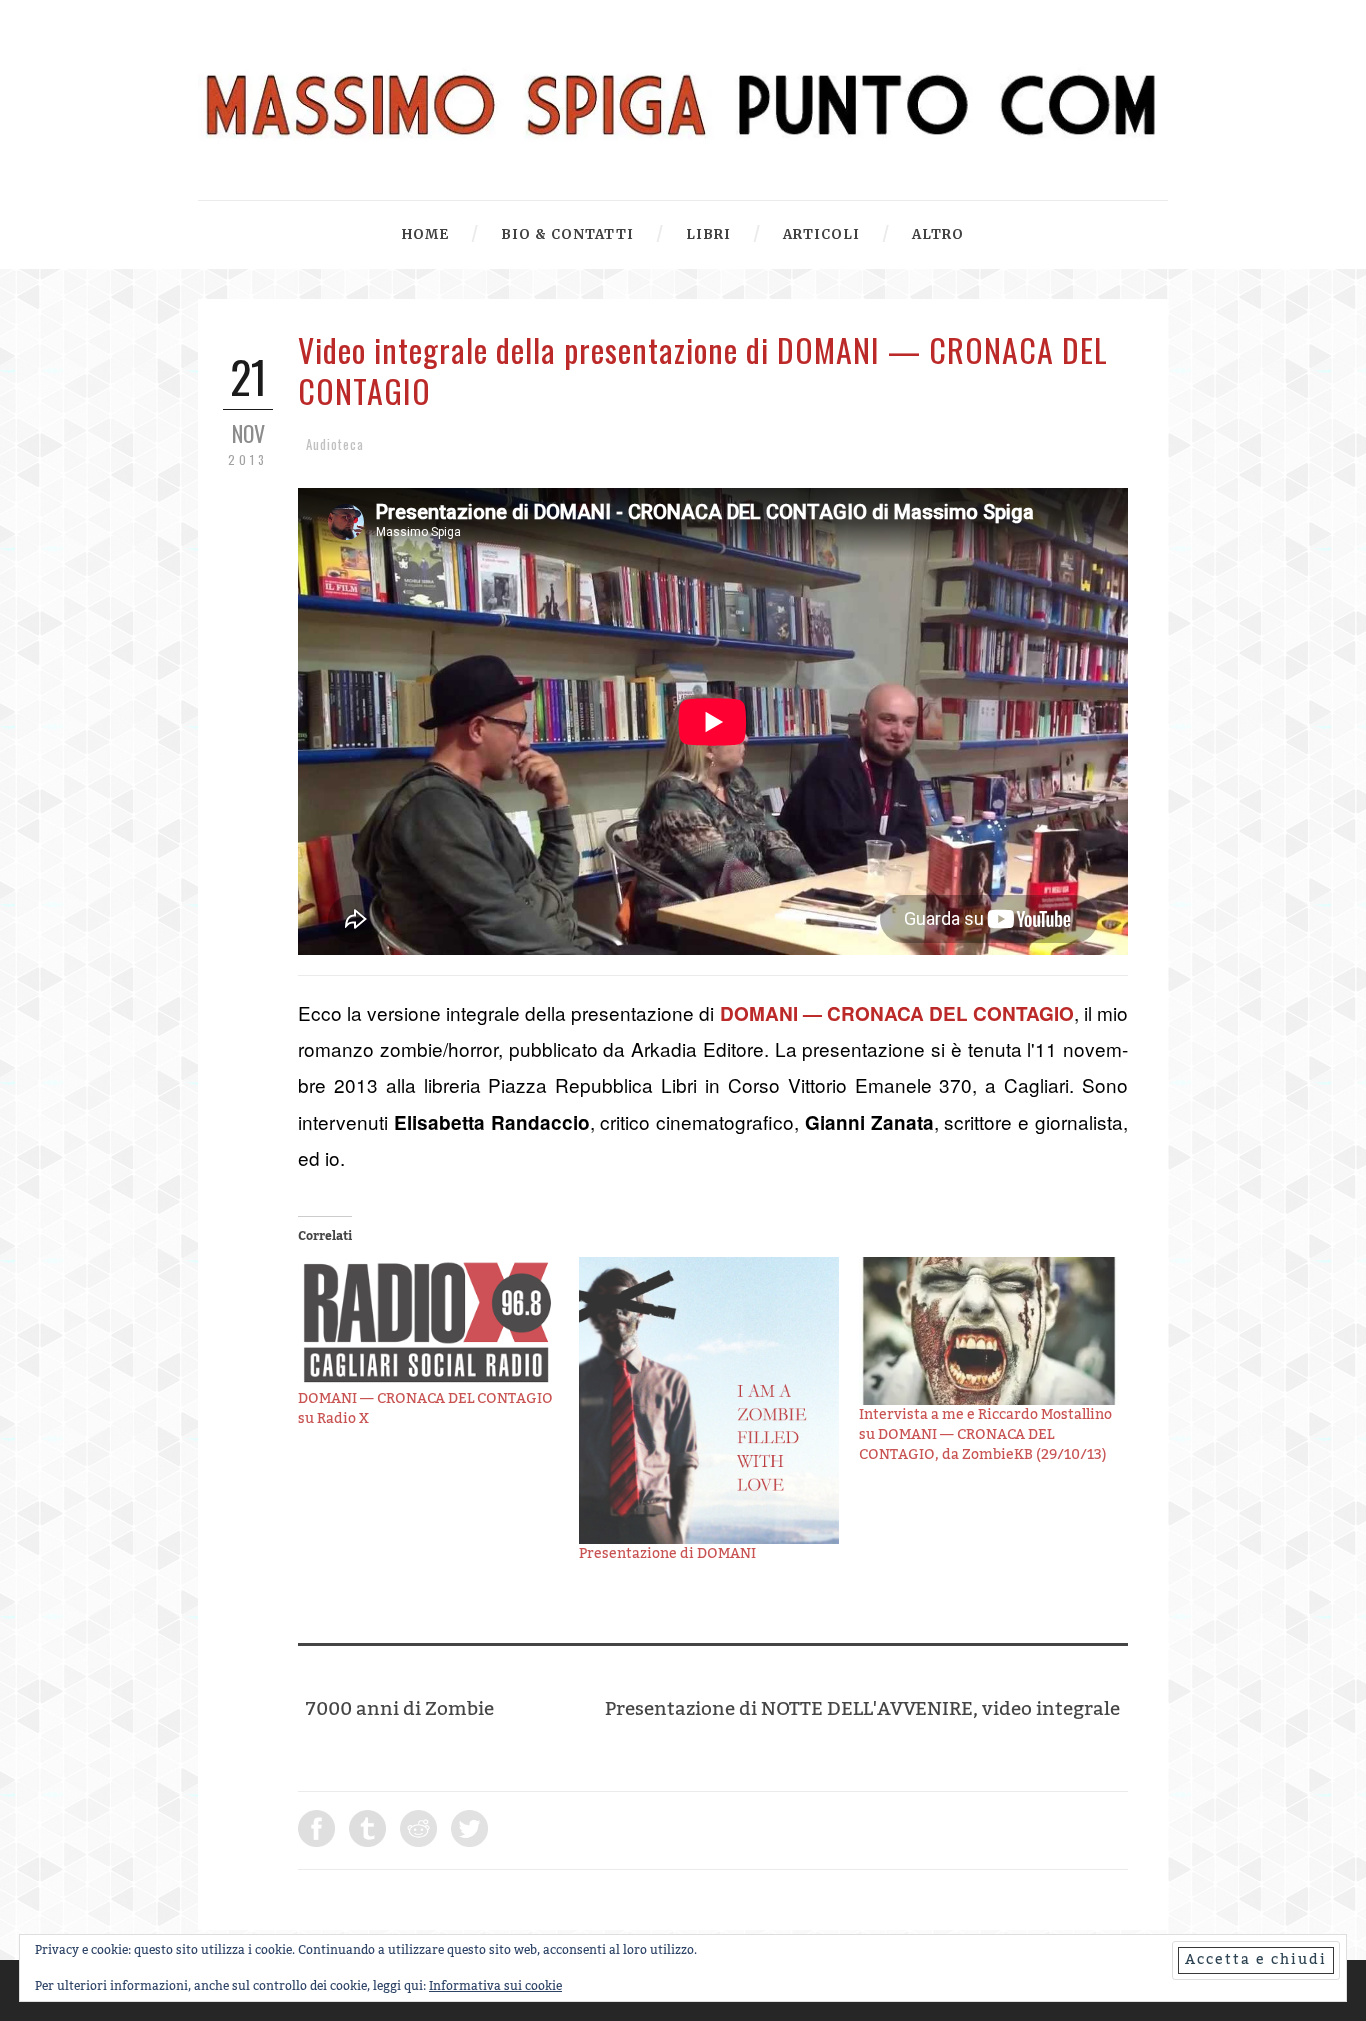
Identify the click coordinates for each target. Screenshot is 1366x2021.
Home (425, 234)
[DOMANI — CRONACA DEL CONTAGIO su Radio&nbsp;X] (428, 1323)
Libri (708, 234)
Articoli (821, 234)
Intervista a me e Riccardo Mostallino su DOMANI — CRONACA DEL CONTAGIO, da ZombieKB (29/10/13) (985, 1435)
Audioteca (335, 444)
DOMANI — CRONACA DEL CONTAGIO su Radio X (425, 1409)
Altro (938, 234)
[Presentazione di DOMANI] (709, 1401)
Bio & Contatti (567, 234)
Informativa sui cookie (495, 1986)
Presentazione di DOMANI (667, 1554)
